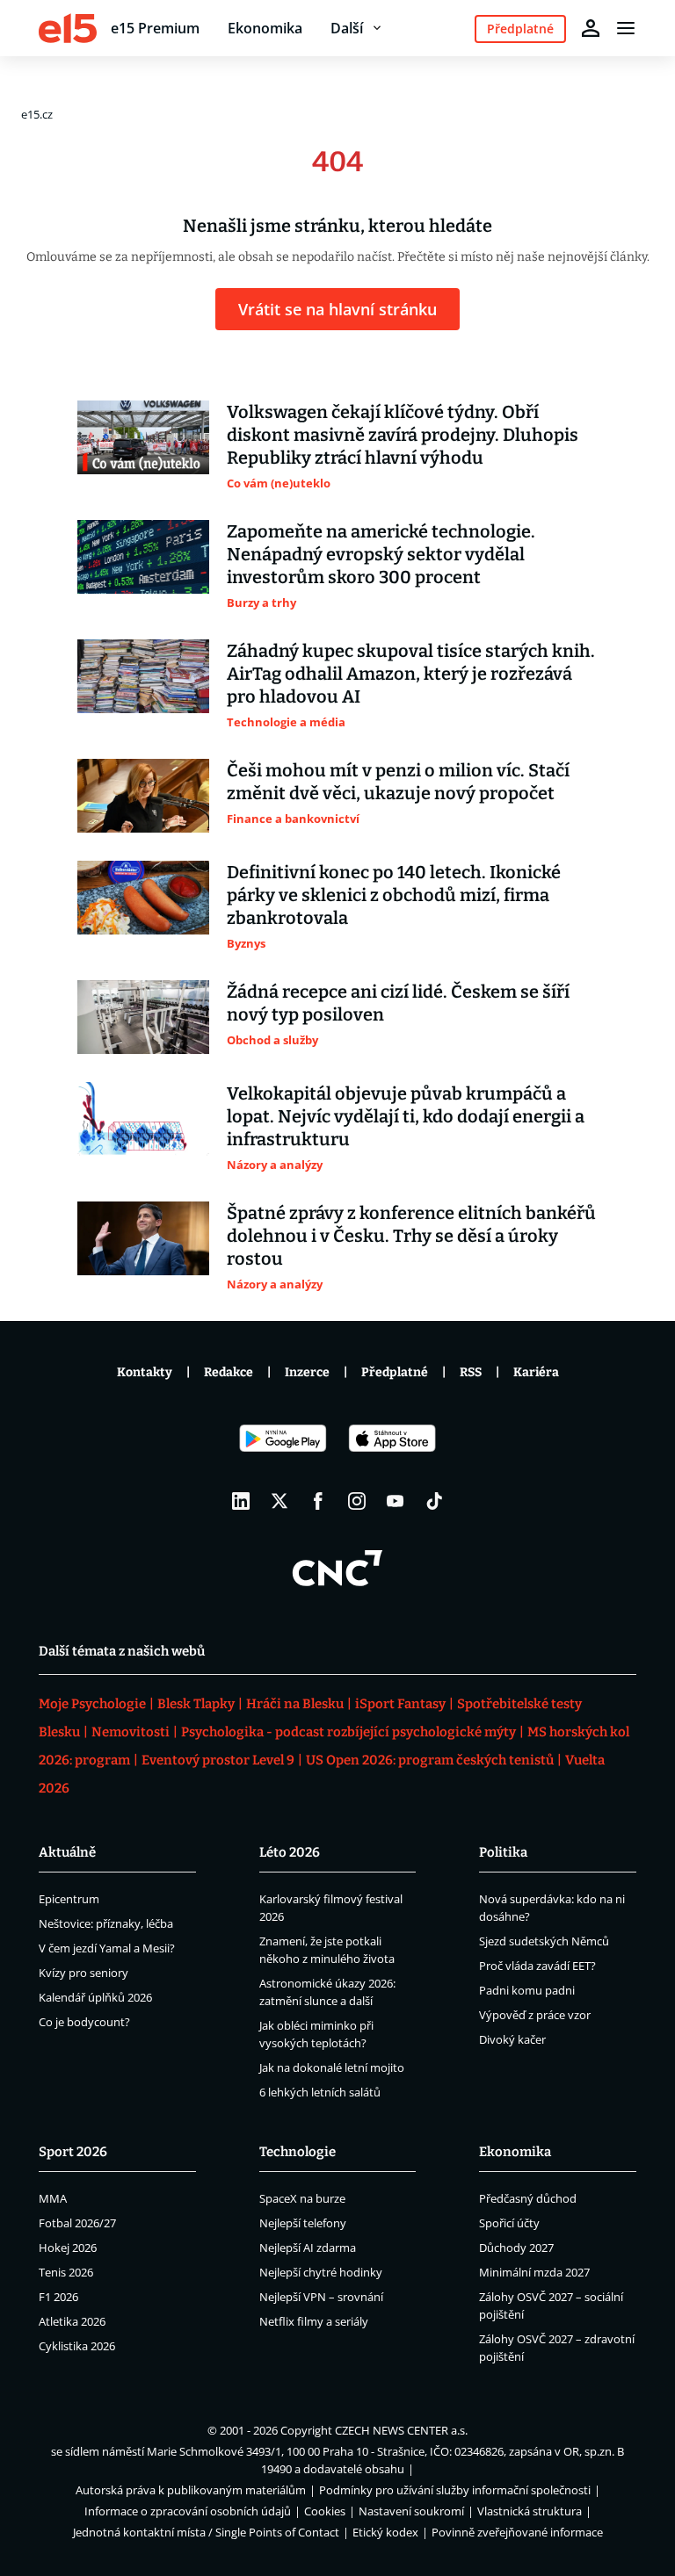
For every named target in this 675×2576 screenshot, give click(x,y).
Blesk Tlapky (196, 1704)
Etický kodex (385, 2532)
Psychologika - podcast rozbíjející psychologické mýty (348, 1732)
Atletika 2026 (72, 2321)
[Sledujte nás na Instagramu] (357, 1501)
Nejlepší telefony (303, 2223)
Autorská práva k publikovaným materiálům (191, 2490)
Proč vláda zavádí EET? (537, 1966)
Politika (503, 1852)
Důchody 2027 (516, 2248)
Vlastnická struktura (530, 2511)
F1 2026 (58, 2297)
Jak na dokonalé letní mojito (332, 2067)
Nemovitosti (131, 1732)
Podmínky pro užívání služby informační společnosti (455, 2490)
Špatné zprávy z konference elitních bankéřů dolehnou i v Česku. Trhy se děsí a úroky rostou (411, 1236)
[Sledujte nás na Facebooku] (318, 1501)
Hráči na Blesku (295, 1704)
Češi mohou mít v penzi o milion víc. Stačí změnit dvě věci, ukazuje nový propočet (398, 782)
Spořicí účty (509, 2223)
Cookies (325, 2511)
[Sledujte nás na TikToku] (434, 1501)
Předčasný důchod (528, 2198)
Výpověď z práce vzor (535, 2015)
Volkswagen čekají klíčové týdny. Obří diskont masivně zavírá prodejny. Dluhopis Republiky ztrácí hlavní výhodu (403, 435)
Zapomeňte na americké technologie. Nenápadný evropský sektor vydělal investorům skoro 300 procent (381, 554)
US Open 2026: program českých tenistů (430, 1760)
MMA (53, 2198)
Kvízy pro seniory (83, 1973)
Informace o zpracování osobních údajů (188, 2511)
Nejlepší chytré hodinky (321, 2272)
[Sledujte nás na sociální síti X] (279, 1501)
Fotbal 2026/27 (77, 2223)
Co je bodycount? (84, 2022)
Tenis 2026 (66, 2272)
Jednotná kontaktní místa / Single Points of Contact (206, 2532)
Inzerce (307, 1372)
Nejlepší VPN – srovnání (321, 2297)
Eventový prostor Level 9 (218, 1760)
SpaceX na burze (302, 2198)
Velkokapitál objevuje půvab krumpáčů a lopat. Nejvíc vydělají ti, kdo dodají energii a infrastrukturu (406, 1116)
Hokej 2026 (68, 2248)
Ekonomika (265, 28)
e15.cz (37, 114)
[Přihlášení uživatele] (591, 28)
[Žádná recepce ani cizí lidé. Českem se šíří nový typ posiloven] (143, 1017)
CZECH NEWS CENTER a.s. (401, 2430)
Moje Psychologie (92, 1704)
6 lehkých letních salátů (320, 2092)
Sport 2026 (73, 2152)
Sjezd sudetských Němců (544, 1941)
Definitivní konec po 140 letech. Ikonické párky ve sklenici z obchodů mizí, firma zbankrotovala (394, 895)
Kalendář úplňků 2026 (95, 1997)
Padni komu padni (527, 1990)
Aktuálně (67, 1852)
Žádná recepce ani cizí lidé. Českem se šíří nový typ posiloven (398, 1003)
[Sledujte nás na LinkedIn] (241, 1501)
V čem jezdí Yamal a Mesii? (107, 1948)
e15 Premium (155, 28)
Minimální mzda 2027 (534, 2272)
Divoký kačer (512, 2039)
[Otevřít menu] (626, 28)
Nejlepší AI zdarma (308, 2248)
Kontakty (145, 1372)
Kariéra (536, 1372)
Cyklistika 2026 (77, 2346)
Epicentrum (69, 1899)
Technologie (298, 2152)
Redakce (229, 1372)
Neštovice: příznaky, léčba (106, 1923)
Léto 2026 (290, 1852)
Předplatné (395, 1372)
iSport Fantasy (400, 1704)
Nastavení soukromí (411, 2511)
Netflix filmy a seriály (314, 2321)
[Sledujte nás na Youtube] (396, 1501)
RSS (471, 1372)
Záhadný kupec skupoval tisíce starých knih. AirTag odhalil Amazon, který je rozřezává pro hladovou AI (411, 674)
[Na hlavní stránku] (68, 28)
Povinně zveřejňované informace (517, 2532)
